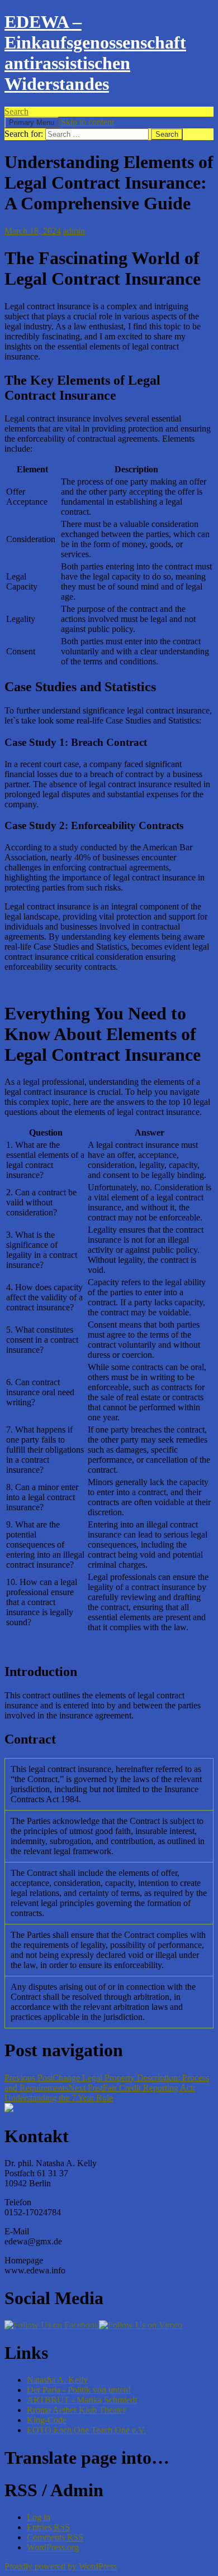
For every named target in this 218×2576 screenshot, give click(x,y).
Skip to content (87, 122)
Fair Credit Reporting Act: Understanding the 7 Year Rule (100, 2093)
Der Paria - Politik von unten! (79, 2390)
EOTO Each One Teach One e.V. (86, 2430)
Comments (55, 2537)
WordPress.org (53, 2547)
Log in (39, 2517)
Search (16, 111)
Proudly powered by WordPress (61, 2566)
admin (74, 231)
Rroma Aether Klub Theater (76, 2410)
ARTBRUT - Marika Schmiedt (82, 2400)
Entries (48, 2527)
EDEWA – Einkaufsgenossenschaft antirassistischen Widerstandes (95, 53)
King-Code (47, 2420)
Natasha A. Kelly (57, 2380)
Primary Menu (32, 123)
